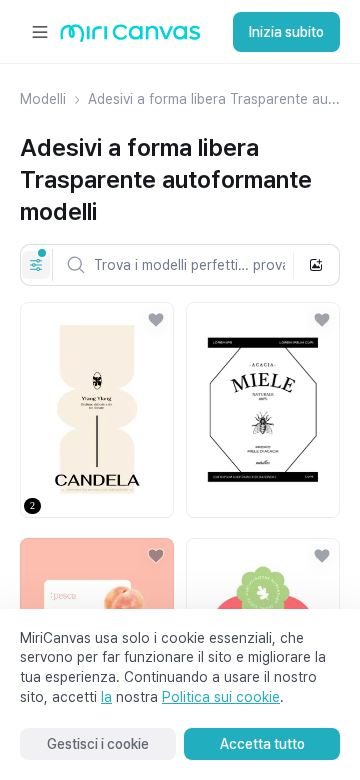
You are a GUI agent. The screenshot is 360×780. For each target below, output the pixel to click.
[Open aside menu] (40, 32)
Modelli (43, 99)
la (106, 697)
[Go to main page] (130, 37)
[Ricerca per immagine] (316, 265)
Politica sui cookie (221, 697)
